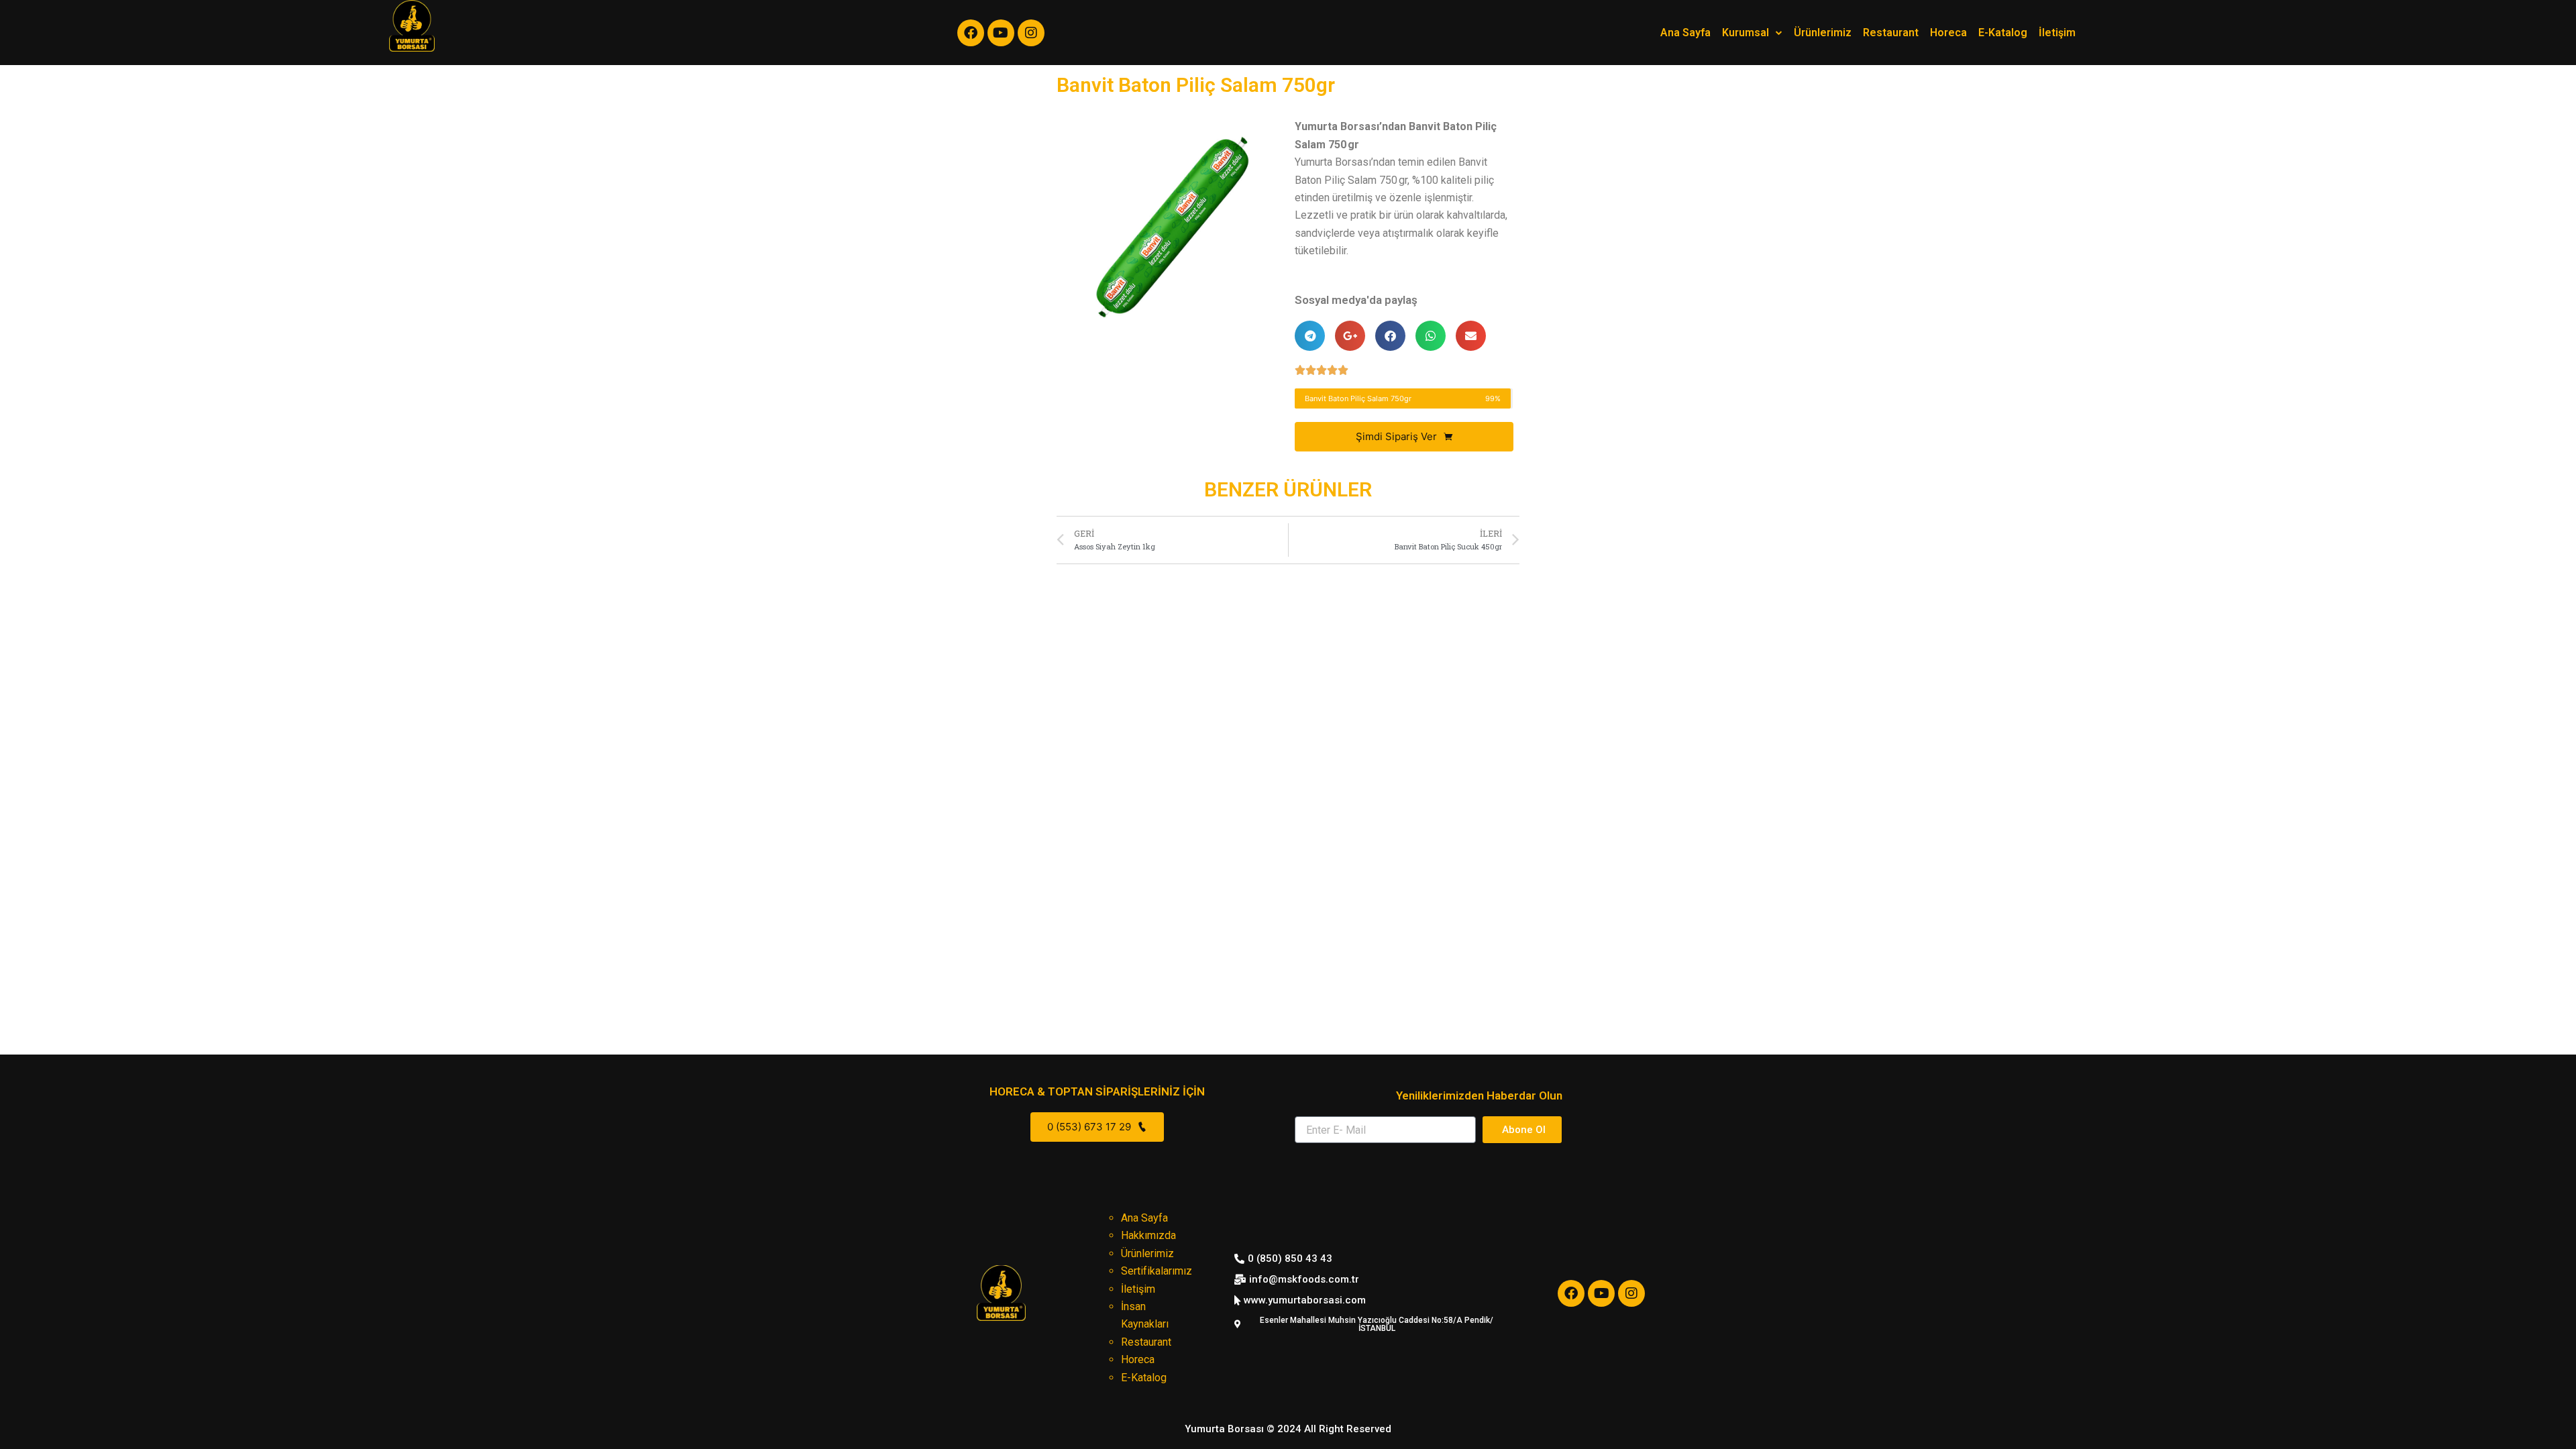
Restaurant (1891, 33)
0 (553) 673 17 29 (1090, 1127)
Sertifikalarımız (1157, 1271)
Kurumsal (1746, 33)
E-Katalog (2003, 33)
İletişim (2057, 33)
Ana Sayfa (1685, 33)
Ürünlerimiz (1823, 33)
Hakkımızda (1148, 1235)
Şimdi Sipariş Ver (1398, 436)
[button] (1288, 1429)
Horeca (1948, 33)
